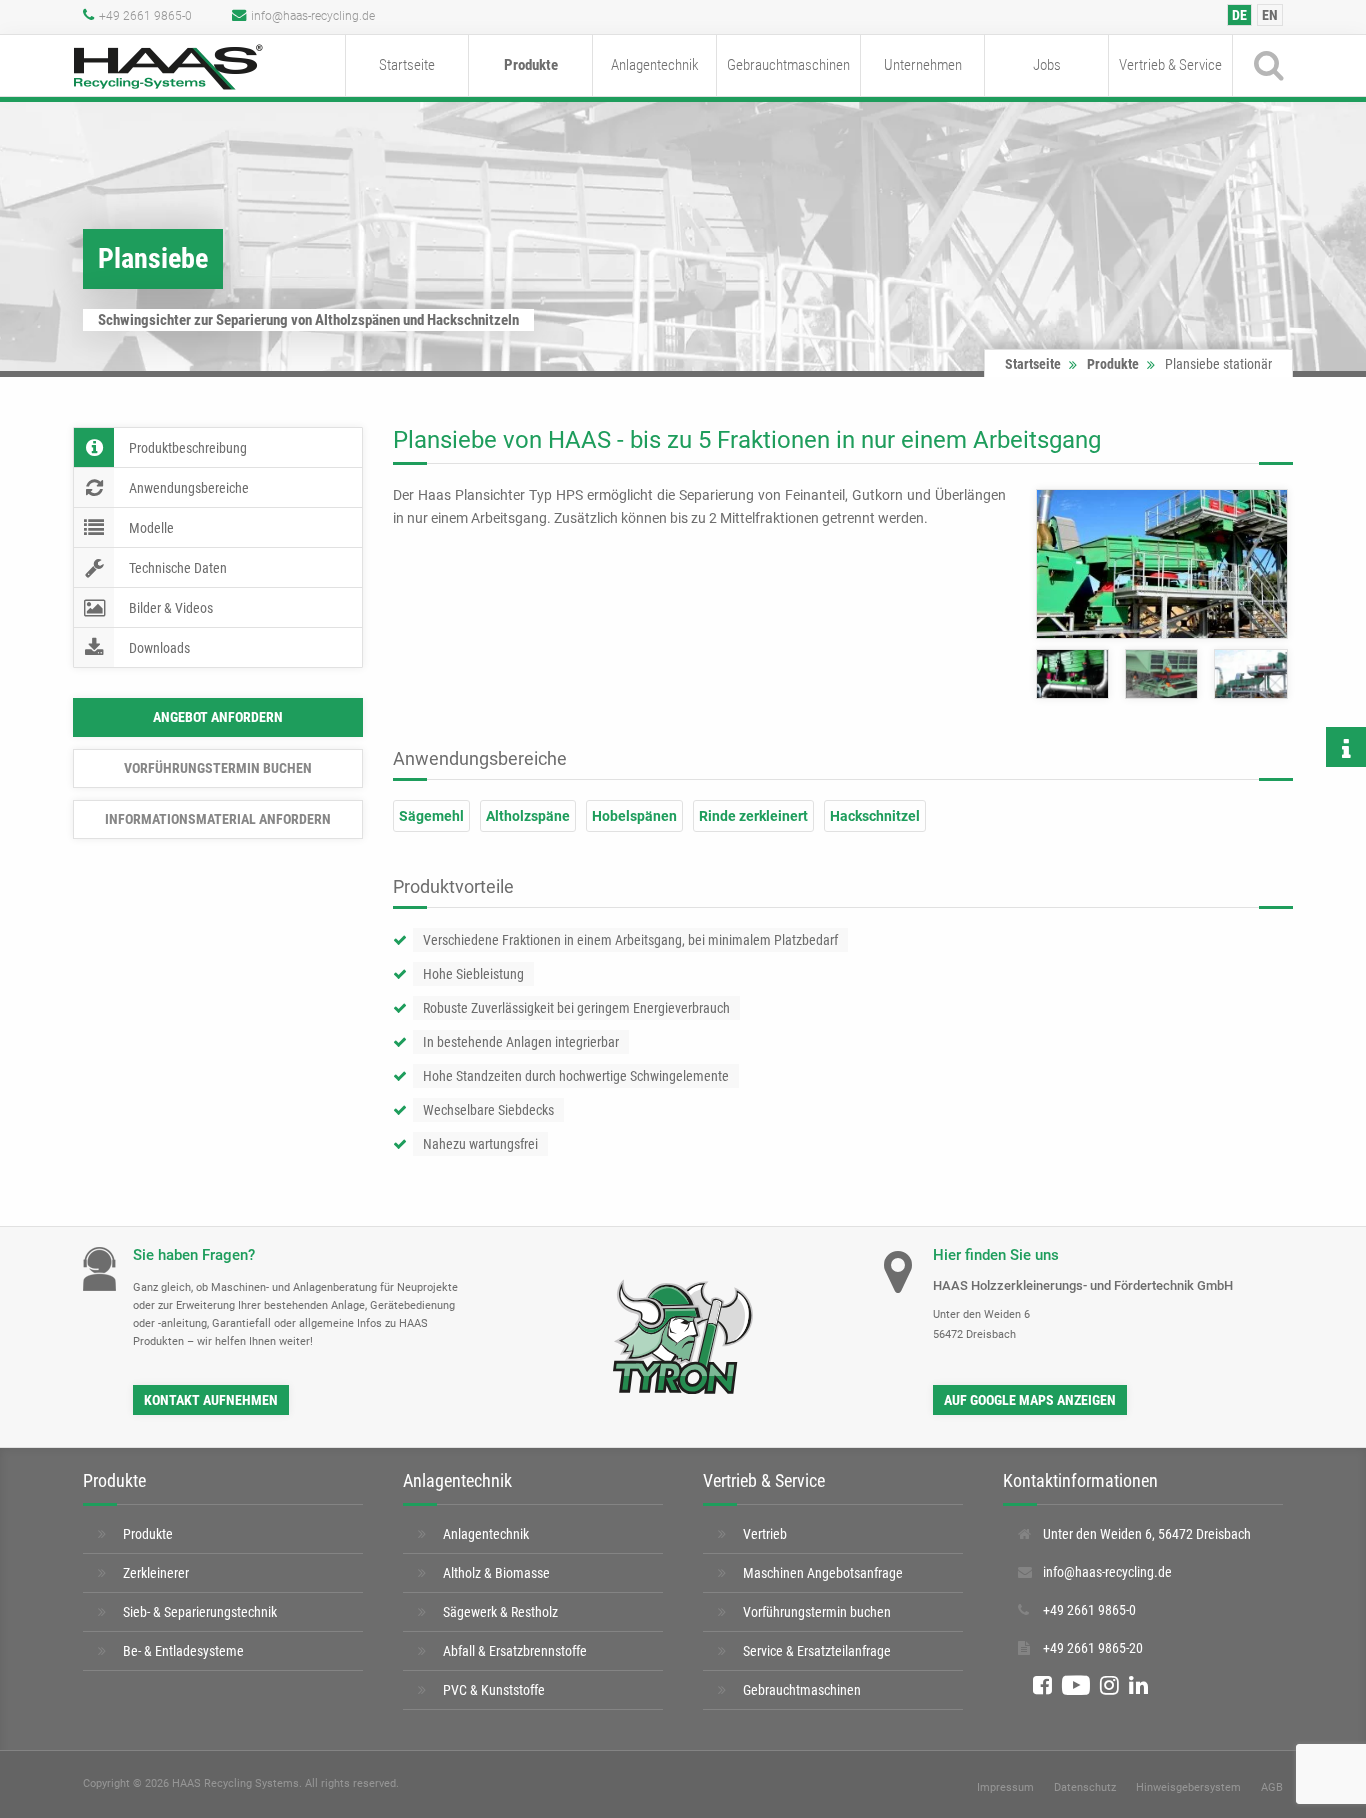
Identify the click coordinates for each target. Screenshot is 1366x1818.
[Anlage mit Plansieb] (1162, 564)
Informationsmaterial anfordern (218, 819)
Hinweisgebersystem (1188, 1787)
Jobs (1047, 65)
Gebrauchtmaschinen (788, 65)
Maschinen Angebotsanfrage (823, 1573)
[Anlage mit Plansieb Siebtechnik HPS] (1161, 674)
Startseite (407, 65)
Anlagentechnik (655, 65)
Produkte (531, 65)
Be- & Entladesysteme (183, 1651)
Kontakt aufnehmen (211, 1400)
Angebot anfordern (218, 717)
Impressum (1005, 1787)
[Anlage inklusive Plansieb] (1250, 674)
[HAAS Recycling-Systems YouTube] (1076, 1686)
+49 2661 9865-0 (145, 16)
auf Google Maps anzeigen (1030, 1400)
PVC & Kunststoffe (494, 1690)
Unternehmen (923, 65)
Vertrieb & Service (1170, 65)
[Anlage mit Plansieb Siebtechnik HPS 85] (1072, 674)
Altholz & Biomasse (496, 1573)
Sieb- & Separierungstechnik (200, 1612)
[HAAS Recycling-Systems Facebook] (1042, 1686)
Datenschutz (1085, 1787)
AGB (1272, 1787)
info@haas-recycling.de (313, 16)
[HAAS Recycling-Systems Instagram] (1109, 1686)
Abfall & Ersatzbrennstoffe (515, 1651)
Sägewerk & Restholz (500, 1612)
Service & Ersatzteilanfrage (817, 1651)
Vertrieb (765, 1534)
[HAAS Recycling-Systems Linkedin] (1138, 1686)
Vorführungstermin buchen (218, 768)
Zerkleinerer (156, 1573)
